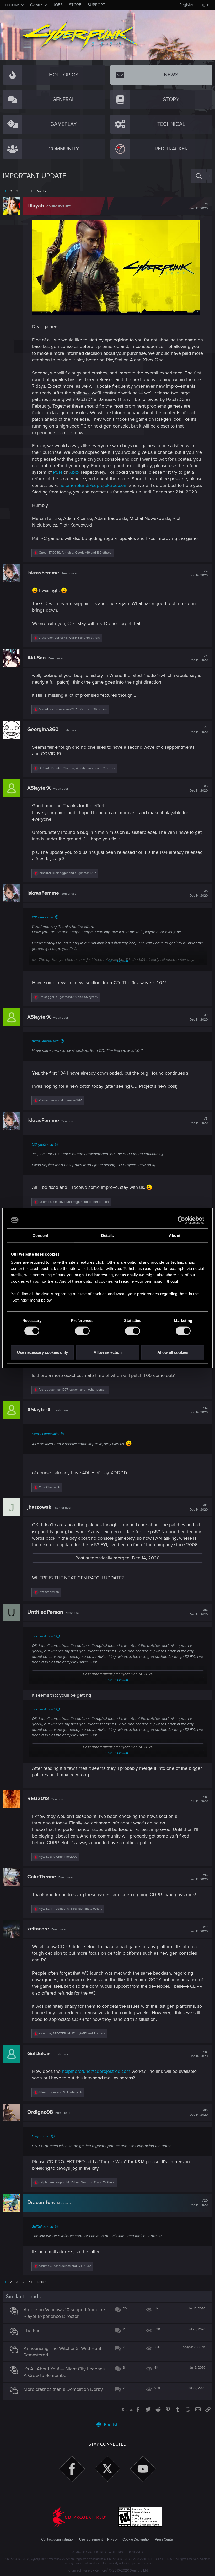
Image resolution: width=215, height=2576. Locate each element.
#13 (199, 1507)
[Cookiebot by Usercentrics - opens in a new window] (181, 1220)
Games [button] (37, 5)
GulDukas (39, 2054)
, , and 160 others (75, 553)
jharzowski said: (43, 1636)
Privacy (112, 2539)
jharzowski (40, 1507)
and (61, 1100)
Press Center (164, 2539)
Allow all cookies (173, 1352)
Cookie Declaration (136, 2539)
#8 (199, 1121)
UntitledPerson (45, 1612)
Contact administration (58, 2539)
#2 (199, 573)
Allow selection (108, 1352)
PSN (58, 472)
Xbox (74, 472)
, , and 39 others (73, 709)
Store (75, 5)
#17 (199, 1929)
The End (32, 2330)
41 (30, 191)
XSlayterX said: (43, 917)
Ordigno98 (40, 2112)
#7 (199, 1017)
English (111, 2425)
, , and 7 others (72, 2034)
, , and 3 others (77, 768)
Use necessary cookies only (42, 1352)
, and (67, 873)
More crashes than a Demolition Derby (63, 2389)
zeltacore (38, 1929)
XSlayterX (39, 788)
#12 (199, 1410)
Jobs (58, 5)
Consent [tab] (40, 1235)
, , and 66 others (69, 638)
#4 (199, 730)
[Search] (199, 176)
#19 (199, 2112)
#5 (199, 788)
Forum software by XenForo (108, 2570)
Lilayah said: (41, 2136)
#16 (199, 1877)
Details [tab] (108, 1235)
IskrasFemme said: (45, 1041)
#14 (199, 1612)
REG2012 (38, 1799)
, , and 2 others (71, 1909)
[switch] (82, 1331)
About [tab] (175, 1235)
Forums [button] (13, 5)
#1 (199, 206)
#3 (199, 658)
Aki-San (37, 658)
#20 (199, 2203)
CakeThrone (42, 1877)
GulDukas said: (43, 2227)
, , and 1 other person (74, 1202)
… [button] (23, 191)
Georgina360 (43, 730)
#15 (199, 1799)
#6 (199, 893)
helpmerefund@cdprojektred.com (93, 485)
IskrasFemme (43, 573)
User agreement (91, 2539)
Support (96, 5)
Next (40, 191)
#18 (199, 2054)
